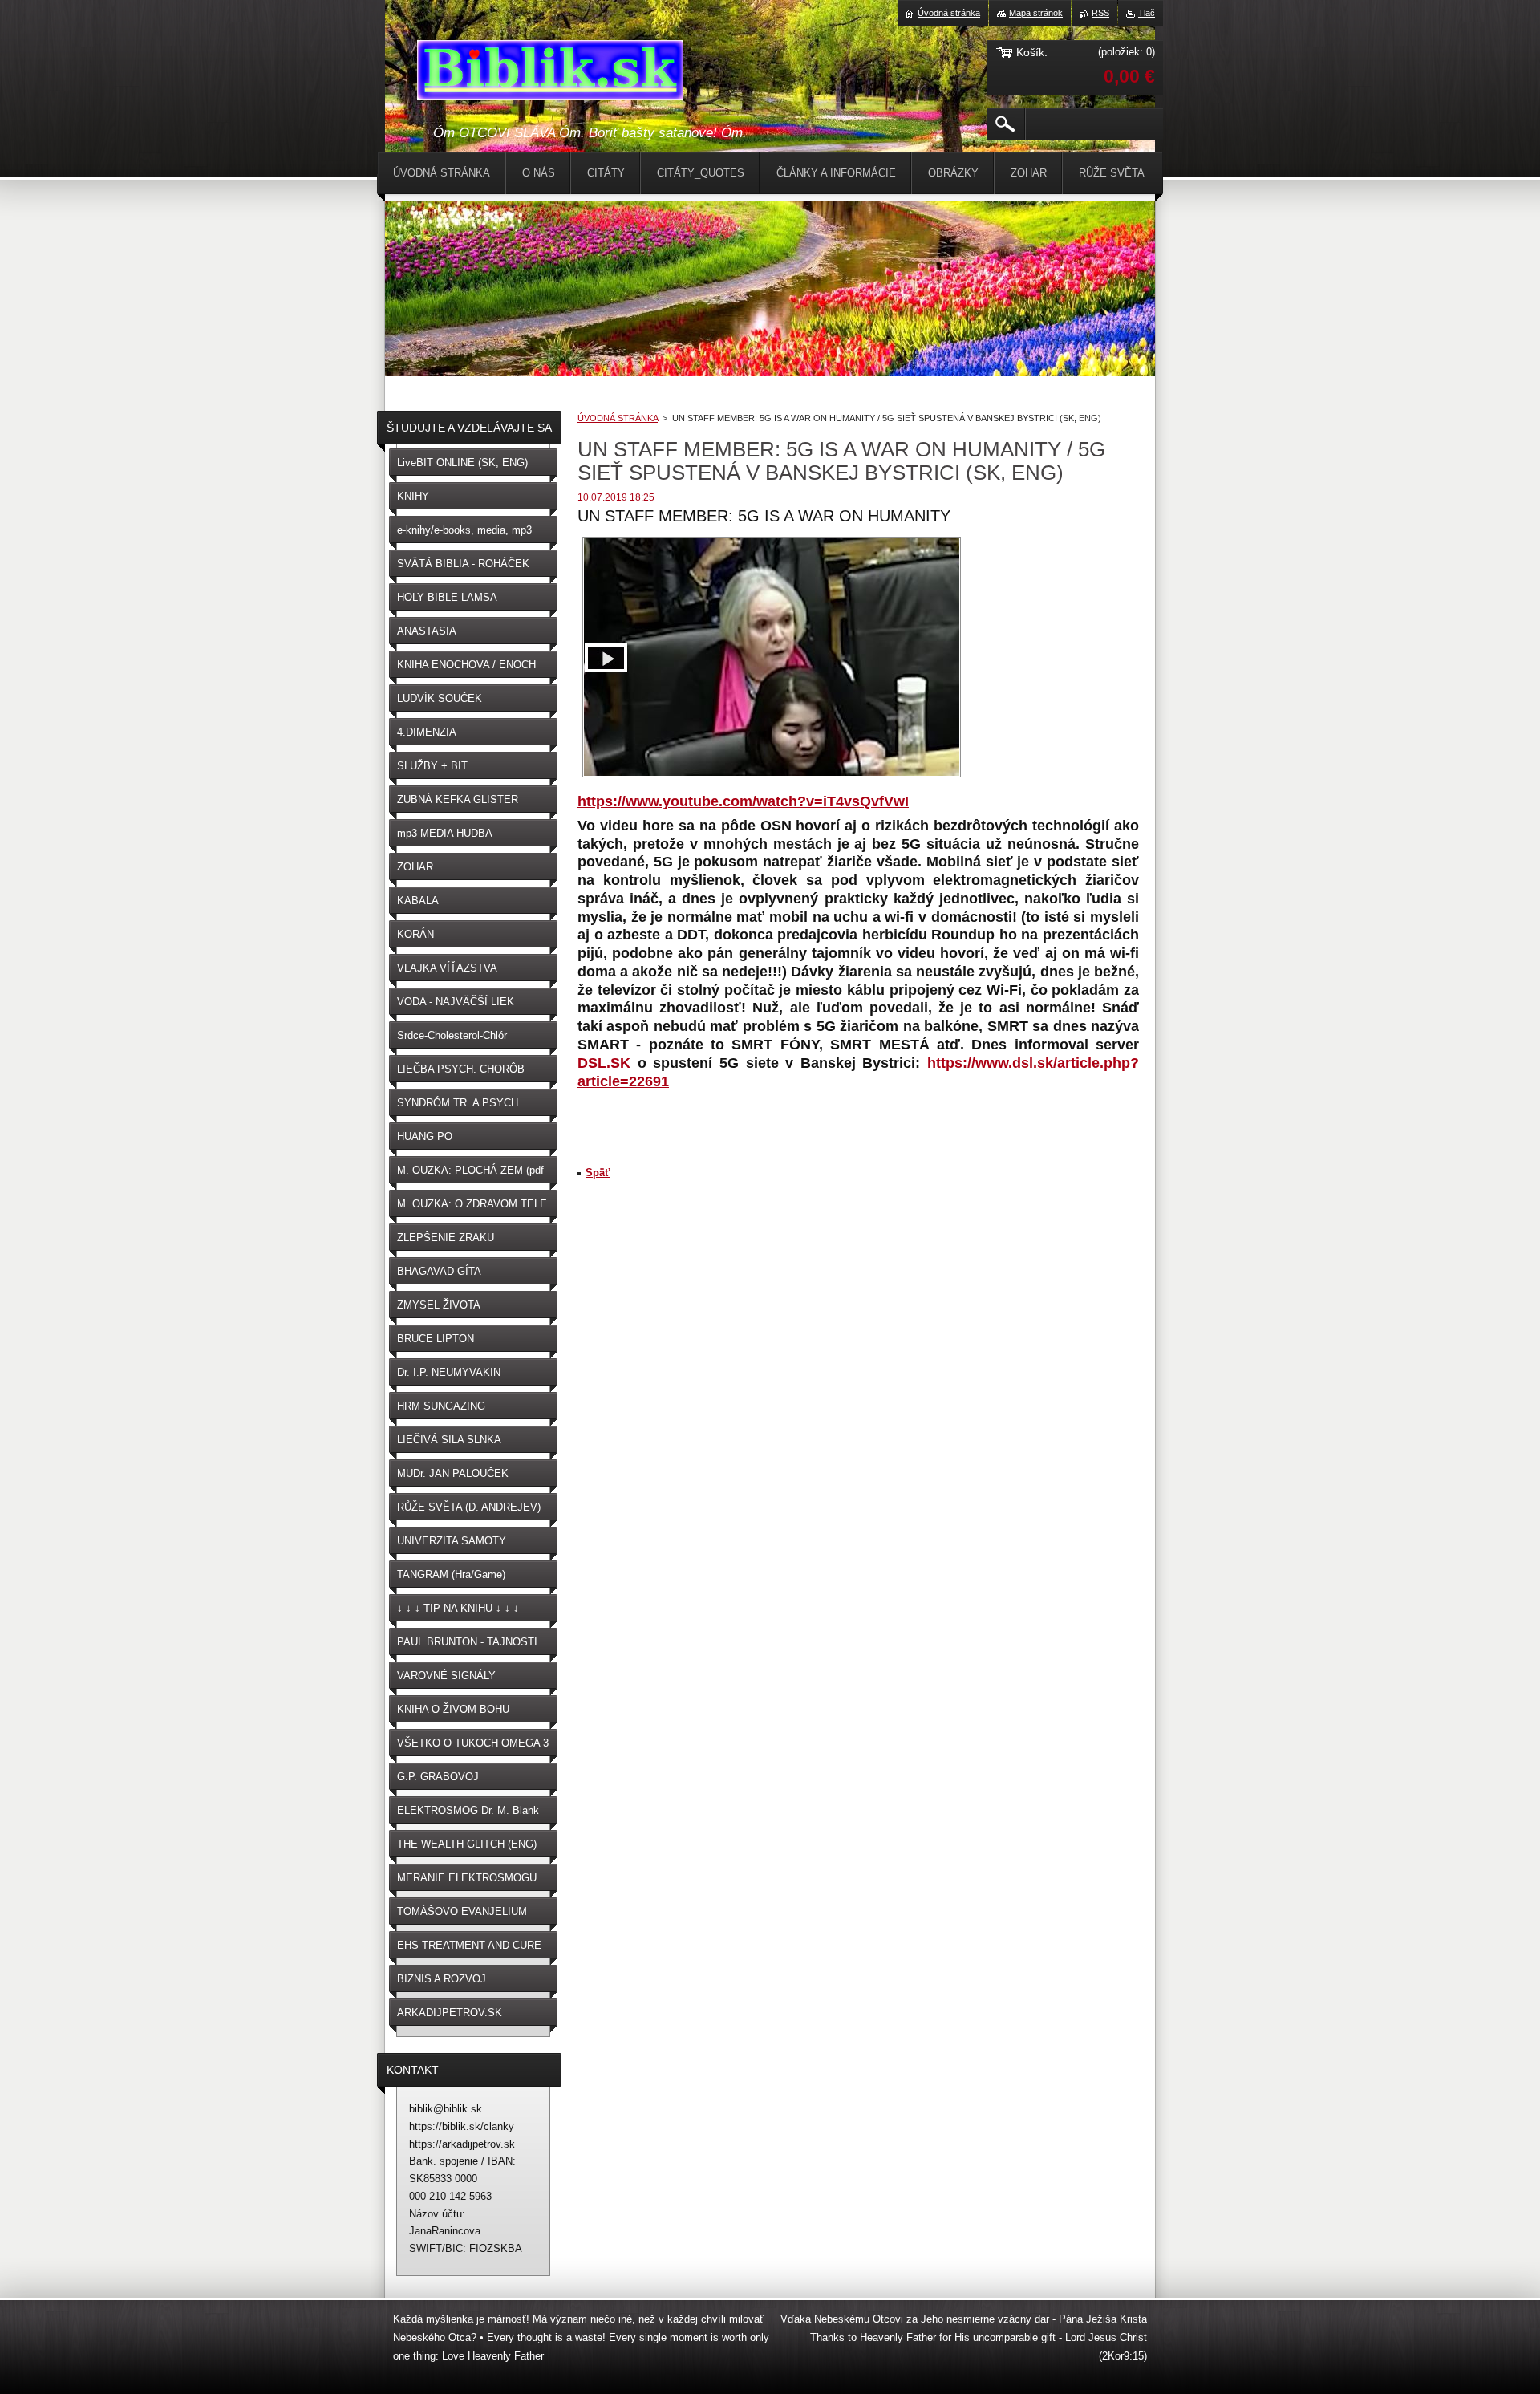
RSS (1100, 13)
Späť (598, 1173)
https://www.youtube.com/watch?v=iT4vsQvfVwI (743, 801)
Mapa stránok (1036, 13)
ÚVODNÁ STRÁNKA (618, 418)
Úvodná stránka (949, 13)
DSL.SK (604, 1063)
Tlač (1147, 13)
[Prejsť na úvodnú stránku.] (550, 73)
